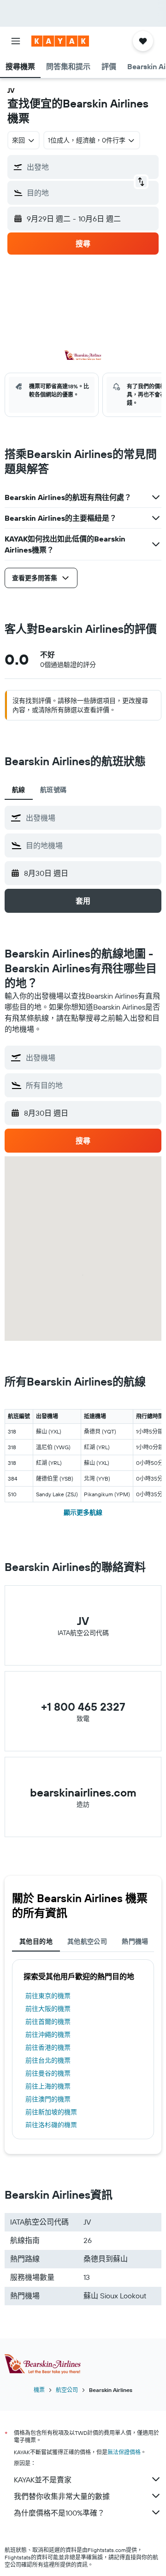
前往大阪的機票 (48, 2009)
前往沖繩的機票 (48, 2035)
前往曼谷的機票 (48, 2073)
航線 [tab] (19, 790)
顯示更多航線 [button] (83, 1512)
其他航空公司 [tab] (87, 1941)
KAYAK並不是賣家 (43, 2480)
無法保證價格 (124, 2452)
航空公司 (67, 2390)
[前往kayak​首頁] (60, 41)
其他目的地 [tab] (36, 1941)
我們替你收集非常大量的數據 (62, 2496)
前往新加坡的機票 (51, 2112)
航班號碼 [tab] (53, 790)
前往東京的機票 (48, 1996)
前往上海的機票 (48, 2086)
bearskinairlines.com (83, 1792)
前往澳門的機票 (48, 2099)
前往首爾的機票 (48, 2022)
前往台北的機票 (48, 2060)
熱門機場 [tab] (135, 1941)
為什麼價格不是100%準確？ (59, 2513)
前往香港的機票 (48, 2047)
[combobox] (91, 818)
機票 (39, 2390)
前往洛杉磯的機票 (51, 2125)
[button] (16, 41)
